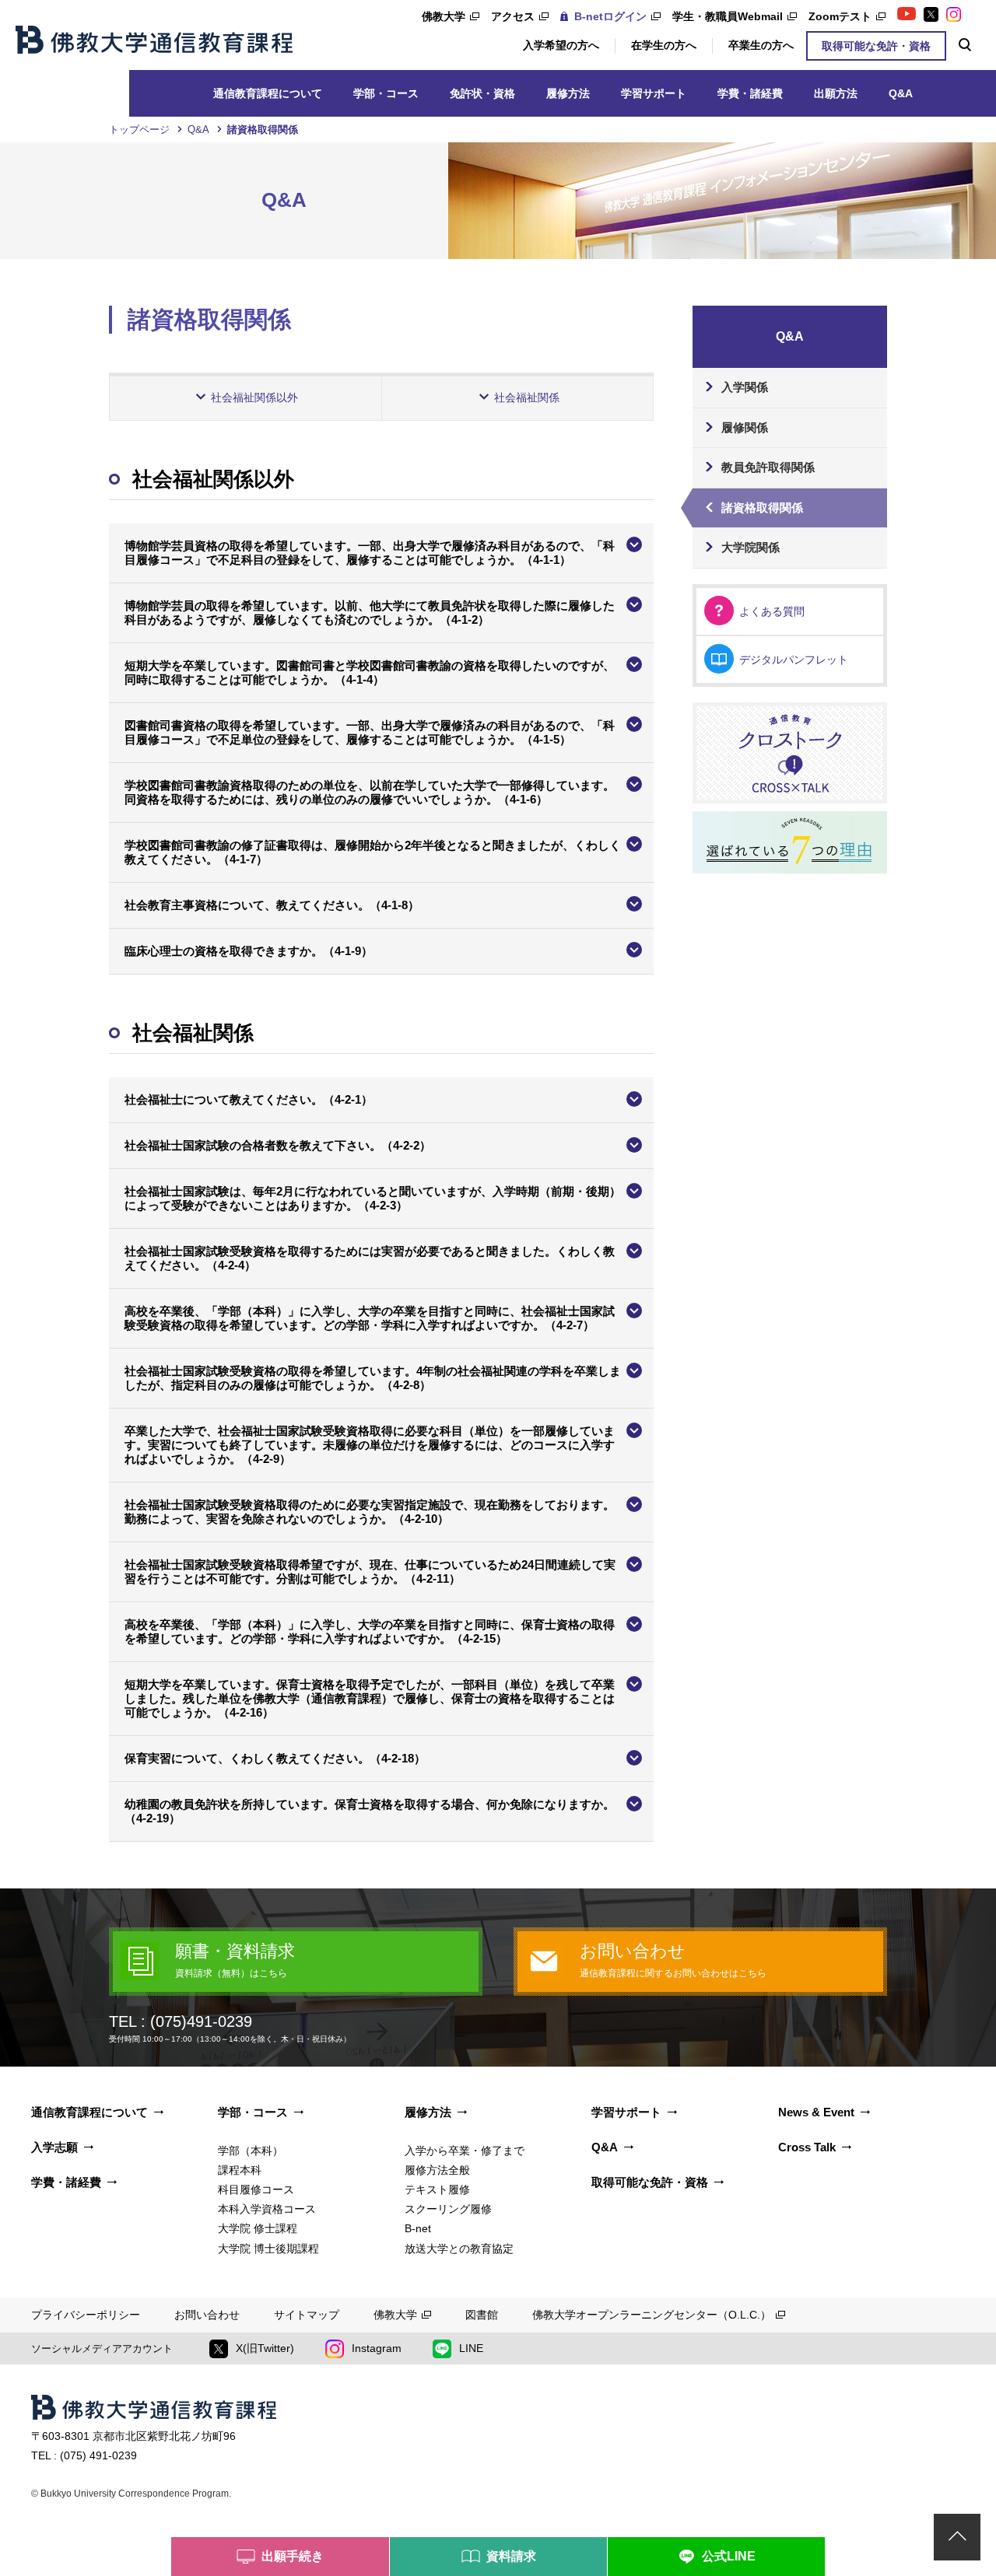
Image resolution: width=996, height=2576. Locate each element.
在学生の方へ (664, 45)
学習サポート (654, 93)
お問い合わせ (207, 2315)
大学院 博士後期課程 (268, 2249)
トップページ (139, 129)
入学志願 (54, 2147)
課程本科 (240, 2170)
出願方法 (836, 93)
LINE (471, 2348)
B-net (418, 2228)
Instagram (377, 2348)
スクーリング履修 (448, 2209)
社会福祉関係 (527, 397)
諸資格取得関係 (762, 507)
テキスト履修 (437, 2189)
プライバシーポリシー (86, 2315)
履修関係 (745, 427)
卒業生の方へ (761, 45)
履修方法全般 (437, 2170)
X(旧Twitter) (265, 2348)
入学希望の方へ (561, 45)
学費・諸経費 (750, 93)
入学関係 (745, 387)
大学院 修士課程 (258, 2228)
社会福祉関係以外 (254, 397)
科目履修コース (256, 2189)
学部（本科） (251, 2151)
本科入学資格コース (267, 2209)
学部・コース (386, 93)
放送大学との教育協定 (459, 2249)
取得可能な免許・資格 (876, 46)
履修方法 (568, 93)
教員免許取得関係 (768, 467)
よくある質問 (772, 611)
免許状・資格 (482, 93)
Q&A (901, 93)
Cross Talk (807, 2147)
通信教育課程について (268, 93)
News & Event (816, 2112)
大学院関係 (751, 547)
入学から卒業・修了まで (465, 2151)
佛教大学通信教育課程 (154, 40)
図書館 (482, 2315)
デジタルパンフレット (794, 660)
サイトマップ (307, 2315)
